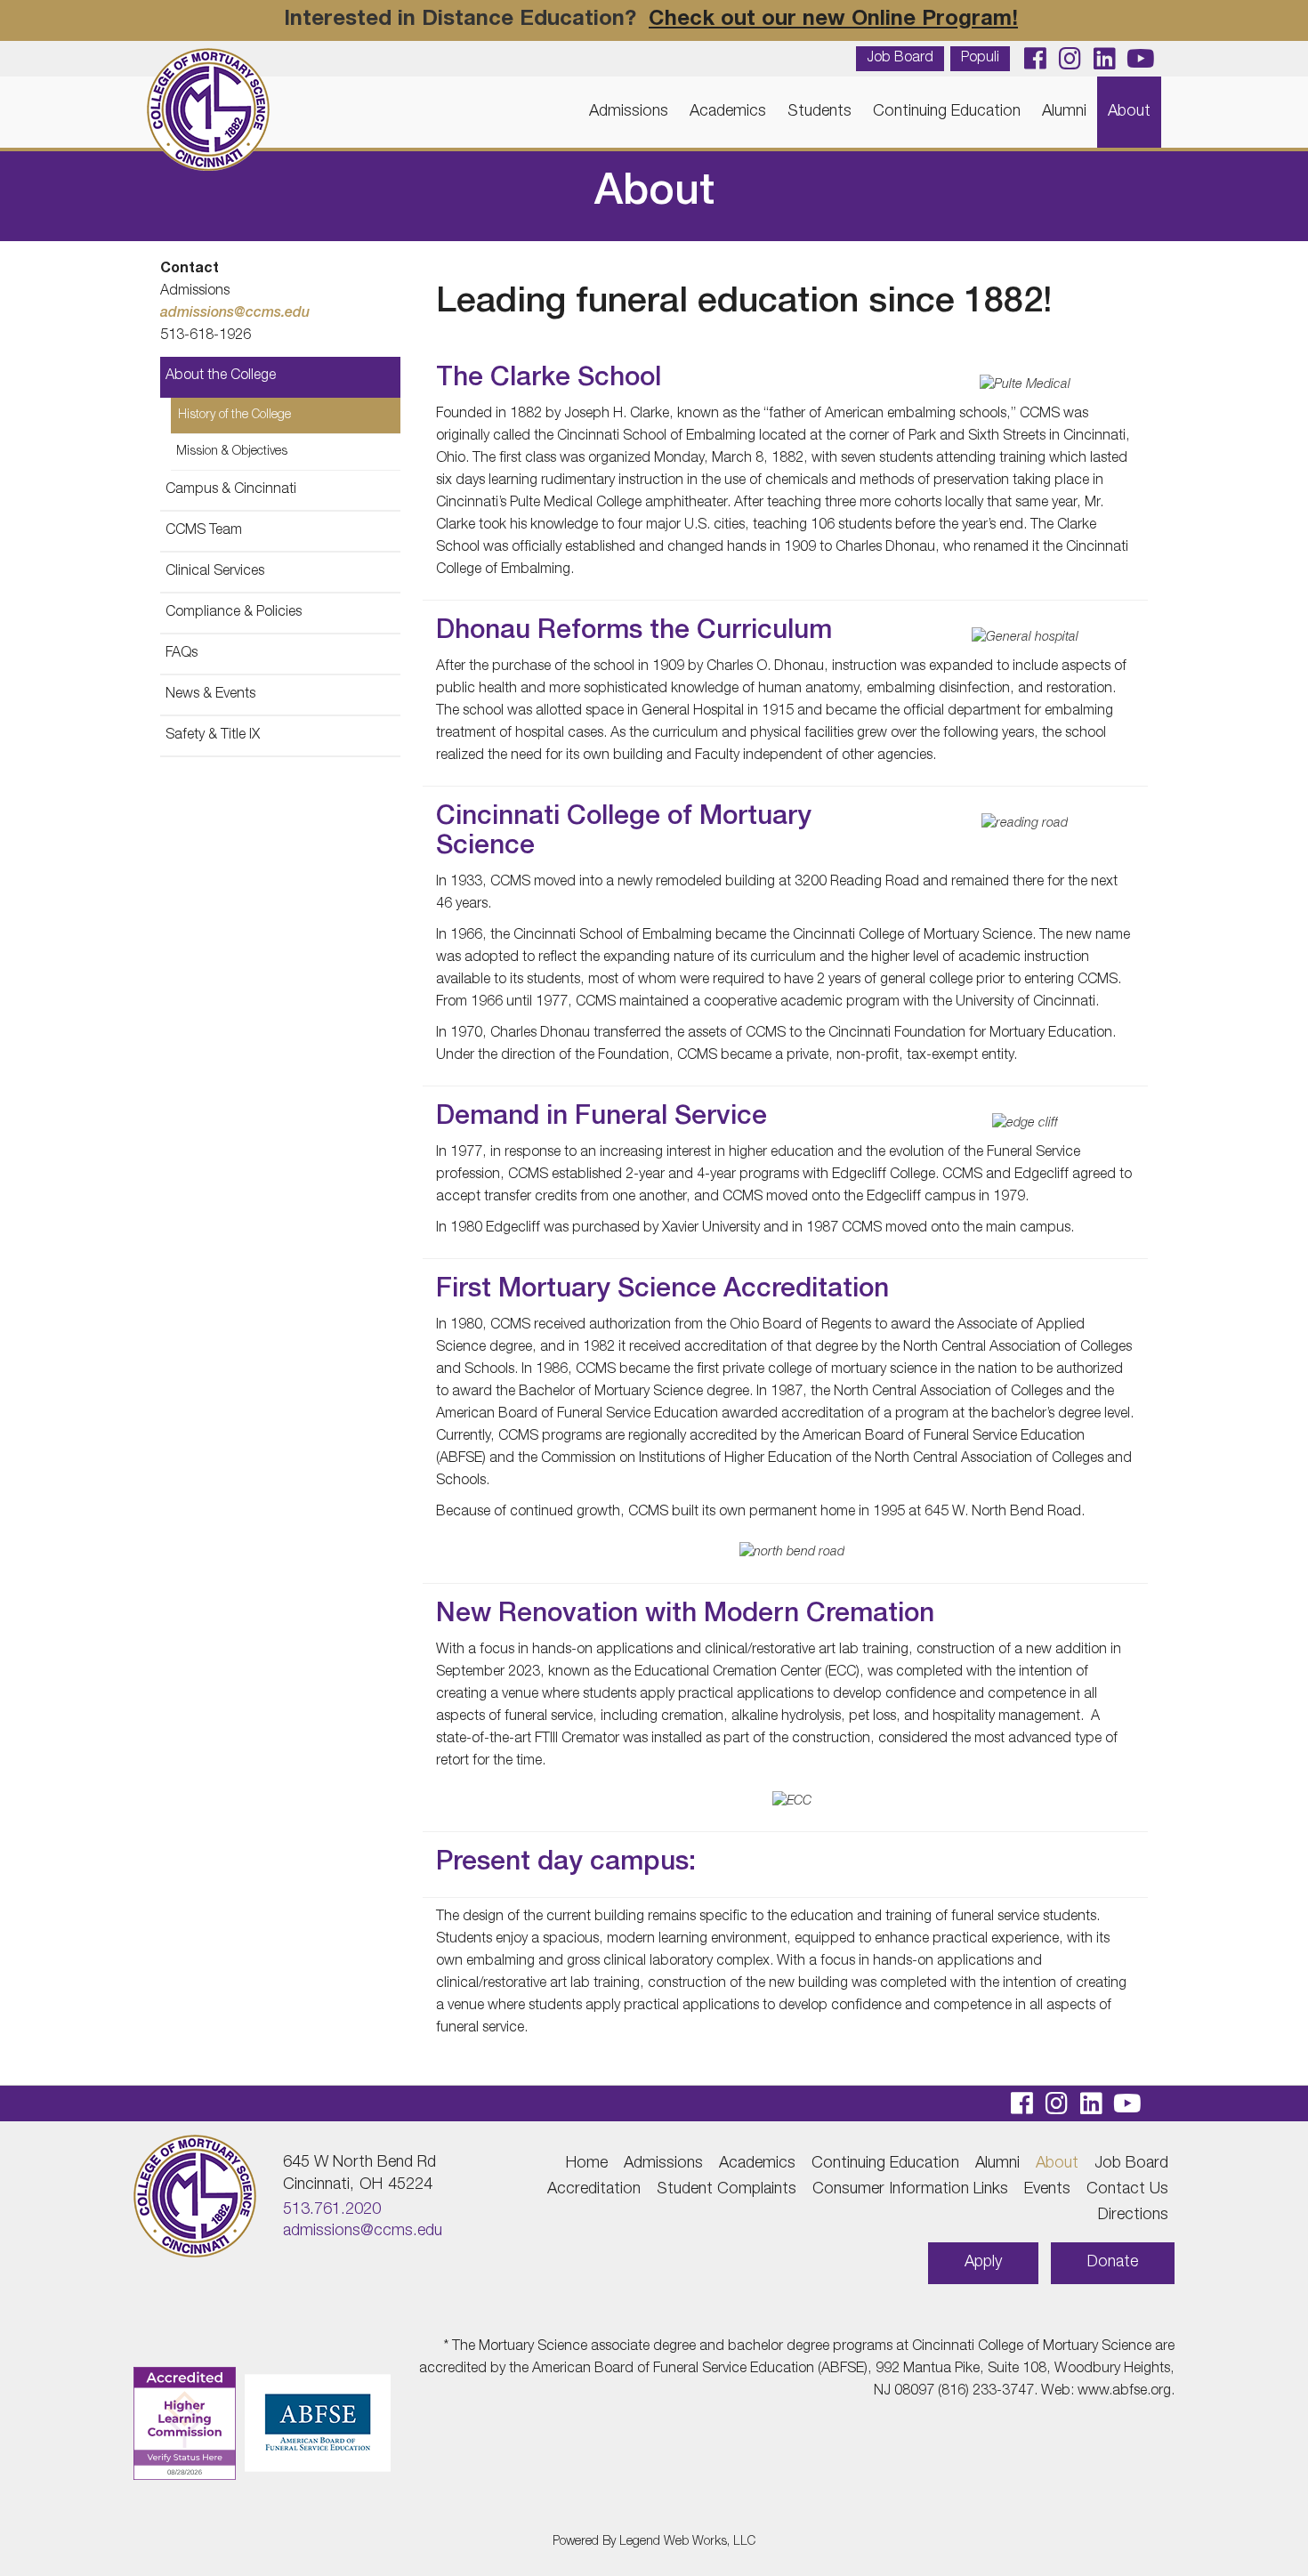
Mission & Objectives (232, 452)
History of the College (234, 416)
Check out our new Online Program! (833, 20)
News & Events (210, 695)
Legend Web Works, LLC (687, 2542)
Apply (983, 2263)
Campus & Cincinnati (231, 490)
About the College (221, 376)
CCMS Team (204, 531)
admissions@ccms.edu (235, 314)
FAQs (182, 654)
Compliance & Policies (234, 613)
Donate (1113, 2263)
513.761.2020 (332, 2210)
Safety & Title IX (213, 736)
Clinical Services (215, 572)
